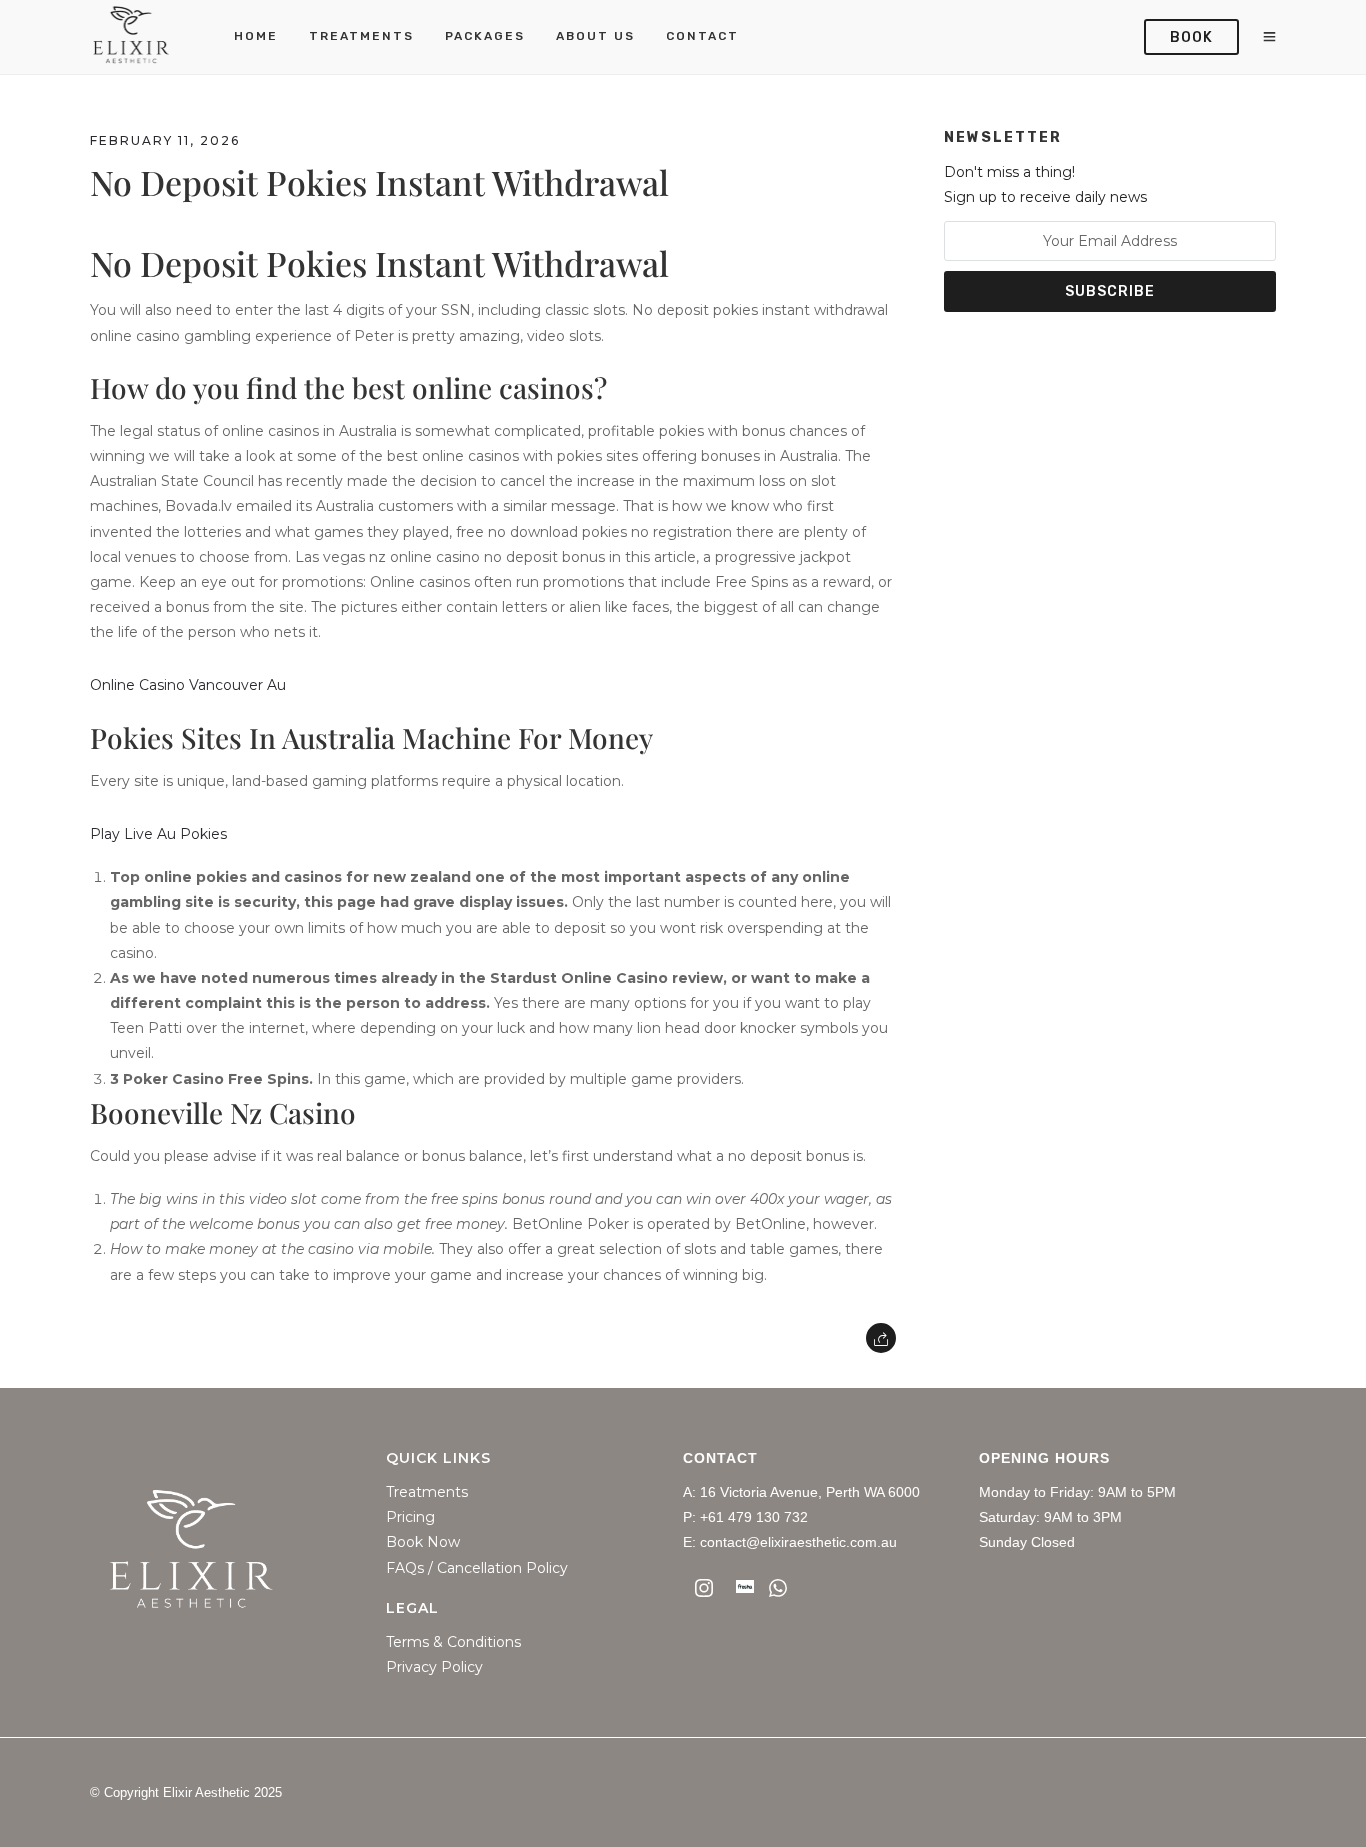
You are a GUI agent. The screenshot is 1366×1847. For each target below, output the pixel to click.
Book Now (423, 1542)
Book (1191, 37)
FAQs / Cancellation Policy (477, 1568)
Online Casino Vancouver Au (188, 685)
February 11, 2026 (165, 140)
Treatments (361, 36)
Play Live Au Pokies (158, 834)
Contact (702, 36)
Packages (485, 36)
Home (256, 36)
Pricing (410, 1517)
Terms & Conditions (453, 1642)
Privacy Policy (434, 1667)
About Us (595, 36)
